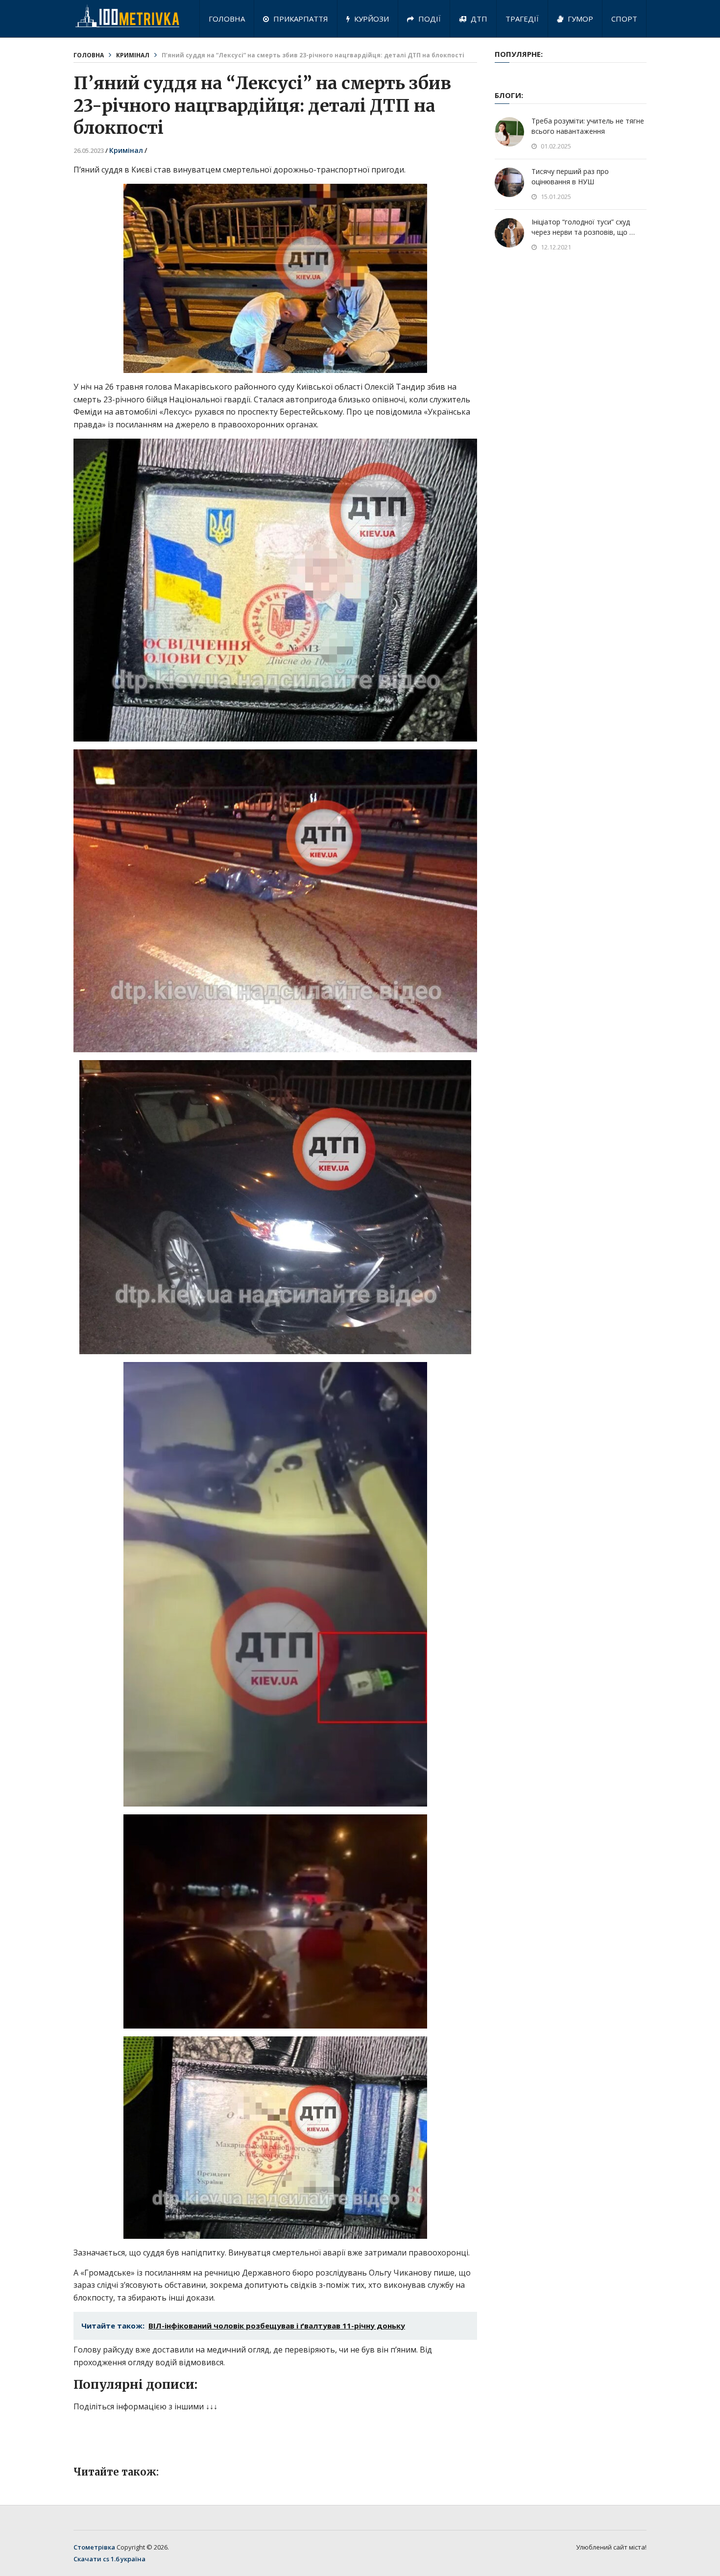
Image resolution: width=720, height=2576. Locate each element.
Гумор (579, 19)
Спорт (624, 19)
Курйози (371, 19)
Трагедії (522, 19)
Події (429, 19)
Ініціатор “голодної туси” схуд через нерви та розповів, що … (583, 227)
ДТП (478, 19)
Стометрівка (94, 2547)
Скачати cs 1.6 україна (109, 2559)
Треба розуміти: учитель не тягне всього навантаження (588, 126)
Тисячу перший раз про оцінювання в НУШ (570, 176)
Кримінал (133, 55)
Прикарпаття (300, 19)
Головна (227, 19)
